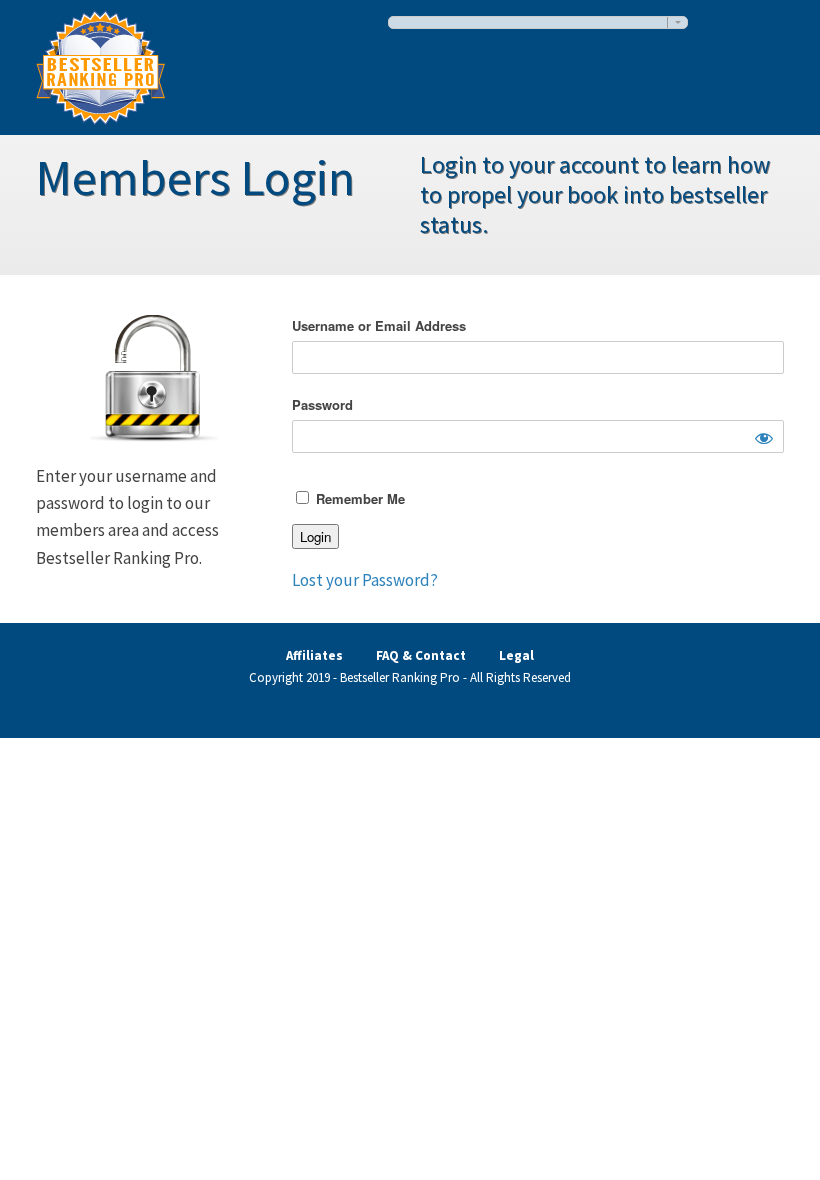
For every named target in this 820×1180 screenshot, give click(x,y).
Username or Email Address (379, 325)
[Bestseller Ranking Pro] (100, 64)
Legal (516, 655)
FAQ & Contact (421, 655)
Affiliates (314, 655)
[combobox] (538, 22)
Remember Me (358, 498)
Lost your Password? (365, 580)
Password (322, 404)
